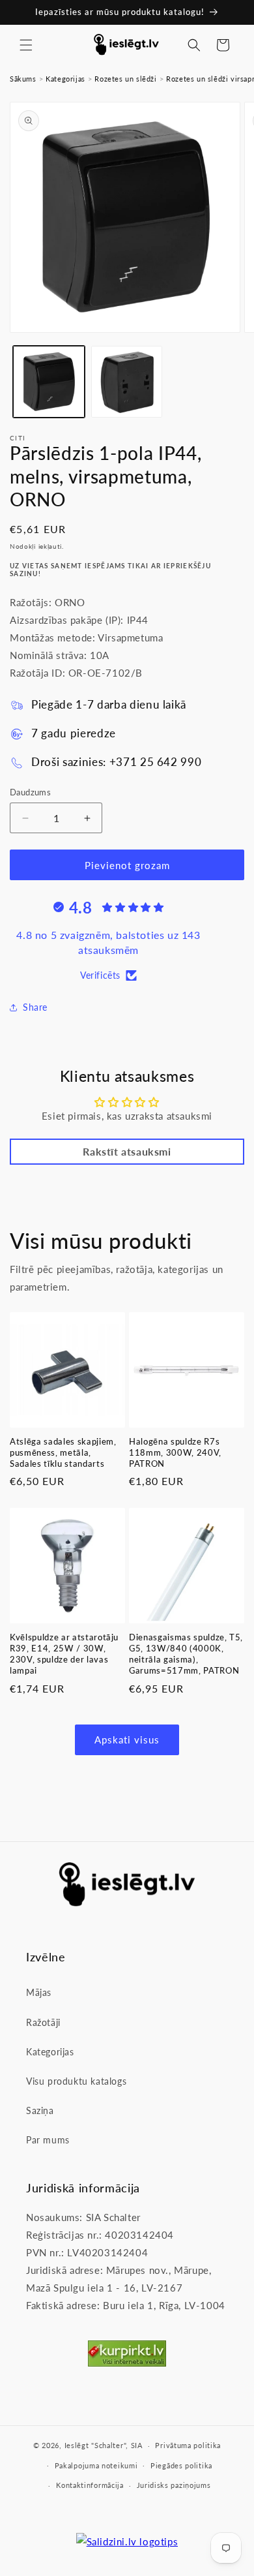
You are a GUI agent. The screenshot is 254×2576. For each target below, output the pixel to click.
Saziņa (40, 2110)
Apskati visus (127, 1740)
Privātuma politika (188, 2445)
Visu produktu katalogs (76, 2081)
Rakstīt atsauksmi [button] (127, 1151)
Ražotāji (43, 2022)
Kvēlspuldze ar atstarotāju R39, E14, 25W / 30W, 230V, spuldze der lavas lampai (64, 1653)
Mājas (39, 1992)
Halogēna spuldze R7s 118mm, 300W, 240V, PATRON (175, 1452)
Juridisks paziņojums (174, 2485)
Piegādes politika (181, 2465)
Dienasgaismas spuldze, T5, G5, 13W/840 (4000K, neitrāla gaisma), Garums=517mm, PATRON (186, 1653)
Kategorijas (65, 79)
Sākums (23, 79)
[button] (26, 45)
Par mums (48, 2140)
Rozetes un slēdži (125, 79)
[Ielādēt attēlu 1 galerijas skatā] (49, 382)
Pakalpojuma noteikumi (96, 2465)
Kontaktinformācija (90, 2485)
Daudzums (30, 792)
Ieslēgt (77, 2445)
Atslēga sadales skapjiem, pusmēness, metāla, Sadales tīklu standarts (63, 1452)
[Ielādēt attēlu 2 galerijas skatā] (127, 382)
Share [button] (35, 1007)
